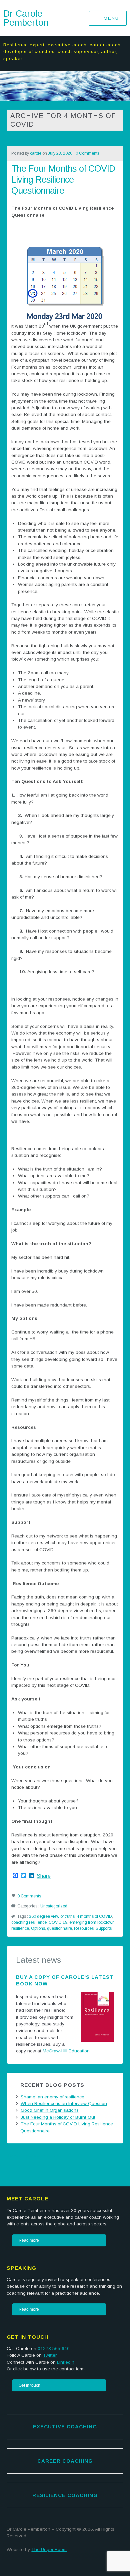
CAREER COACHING (65, 2461)
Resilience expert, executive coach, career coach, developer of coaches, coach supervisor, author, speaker (63, 52)
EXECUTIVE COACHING (65, 2427)
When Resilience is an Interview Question (64, 2104)
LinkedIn (66, 2362)
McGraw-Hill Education (66, 2051)
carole (36, 153)
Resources (84, 1928)
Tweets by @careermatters (34, 2156)
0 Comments (87, 153)
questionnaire (59, 1928)
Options (38, 1928)
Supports (104, 1928)
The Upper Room (49, 2550)
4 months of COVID (94, 1916)
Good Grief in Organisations (50, 2110)
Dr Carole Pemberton (26, 18)
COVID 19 (58, 1922)
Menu (111, 18)
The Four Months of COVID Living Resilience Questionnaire (63, 179)
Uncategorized (54, 1906)
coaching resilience (29, 1922)
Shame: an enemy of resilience (52, 2097)
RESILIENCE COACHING (65, 2495)
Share (44, 1876)
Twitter (50, 2355)
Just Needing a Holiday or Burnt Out (58, 2117)
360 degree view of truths (52, 1916)
